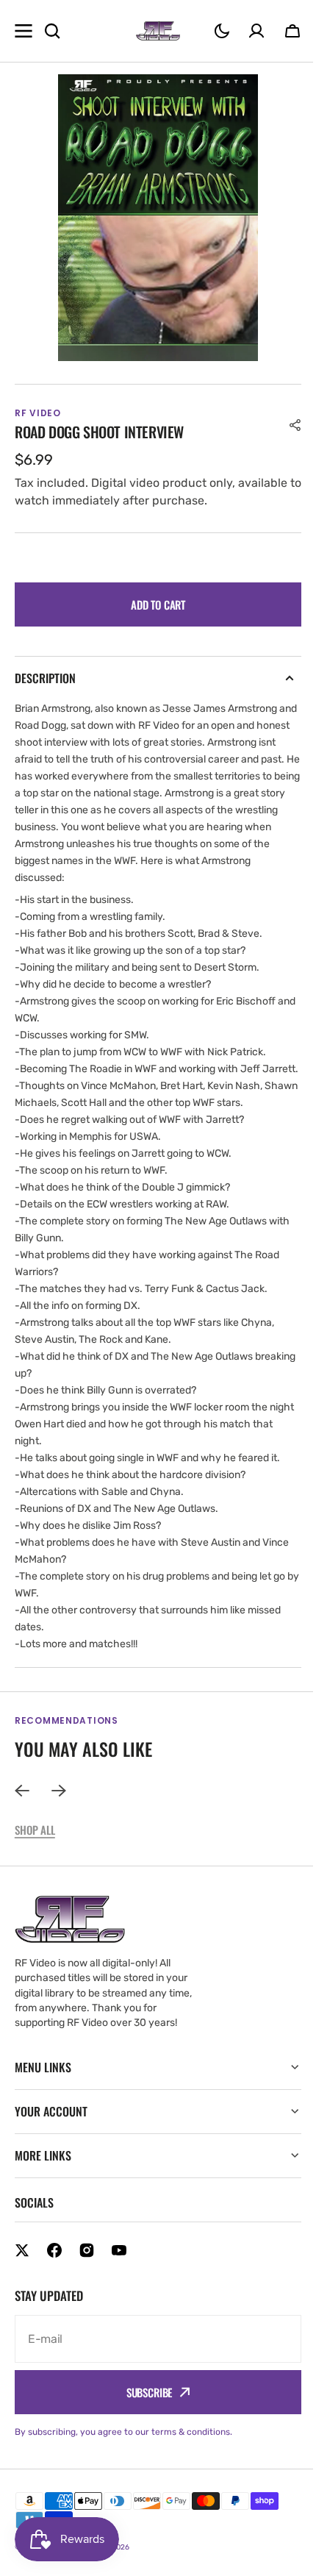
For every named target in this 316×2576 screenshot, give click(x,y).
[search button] (52, 31)
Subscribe (144, 2409)
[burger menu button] (24, 31)
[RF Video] (158, 31)
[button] (222, 31)
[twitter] (22, 2267)
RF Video (89, 2563)
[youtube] (119, 2267)
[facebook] (54, 2267)
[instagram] (87, 2267)
